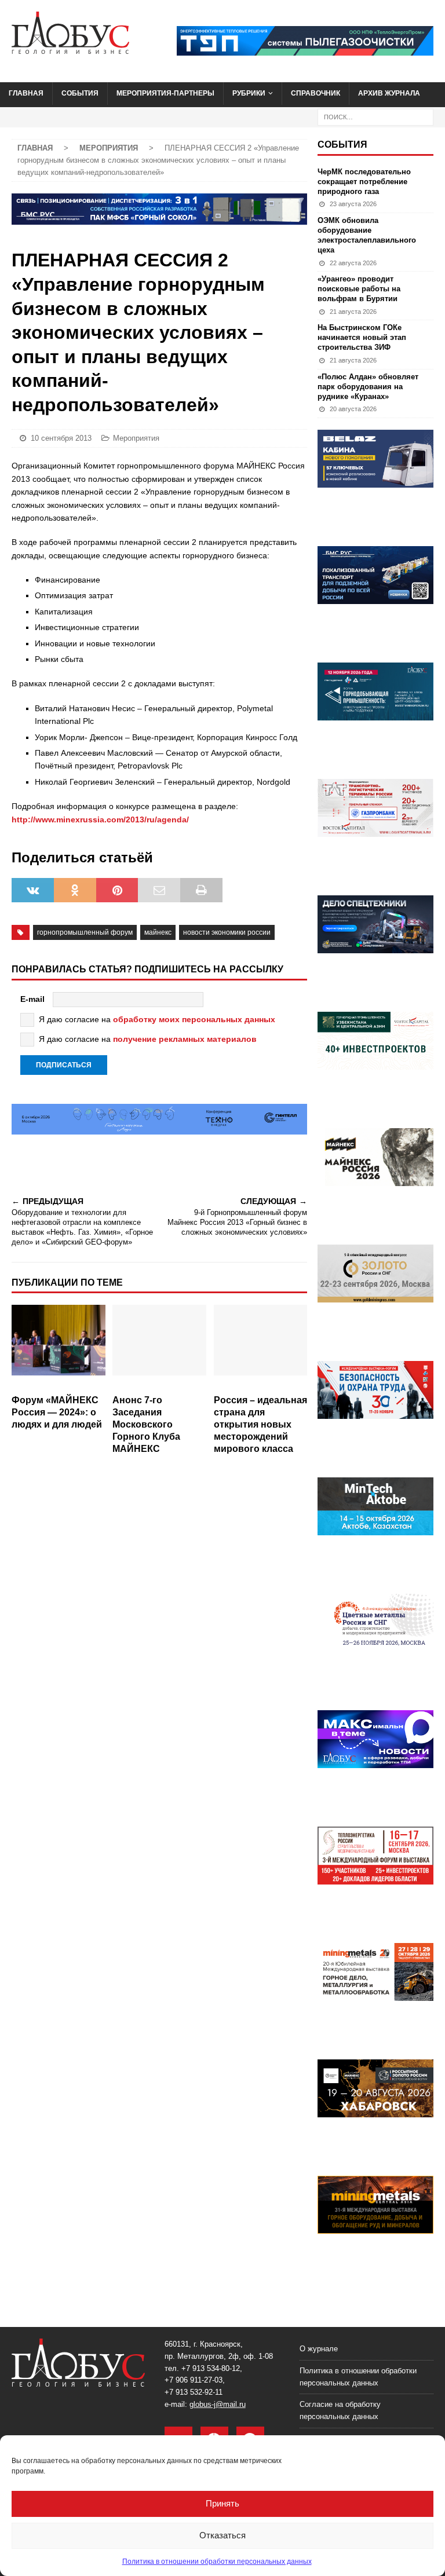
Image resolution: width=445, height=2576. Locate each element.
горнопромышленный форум (85, 932)
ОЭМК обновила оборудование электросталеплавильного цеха (367, 235)
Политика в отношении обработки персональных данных (217, 2562)
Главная (26, 93)
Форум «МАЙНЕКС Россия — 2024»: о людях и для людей (57, 1412)
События (80, 93)
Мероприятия (136, 438)
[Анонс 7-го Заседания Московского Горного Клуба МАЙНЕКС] (159, 1347)
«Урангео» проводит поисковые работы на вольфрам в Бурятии (359, 289)
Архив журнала (389, 93)
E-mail (32, 999)
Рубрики (249, 93)
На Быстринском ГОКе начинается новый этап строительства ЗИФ (362, 337)
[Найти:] (375, 116)
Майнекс (158, 932)
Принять (222, 2503)
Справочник (315, 93)
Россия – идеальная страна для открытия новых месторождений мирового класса (260, 1424)
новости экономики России (227, 932)
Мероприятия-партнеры (165, 93)
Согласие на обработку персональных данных (340, 2410)
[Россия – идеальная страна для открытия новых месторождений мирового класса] (261, 1347)
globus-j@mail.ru (218, 2404)
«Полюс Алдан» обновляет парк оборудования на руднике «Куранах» (368, 387)
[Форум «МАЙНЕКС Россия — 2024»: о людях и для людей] (59, 1347)
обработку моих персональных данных (194, 1019)
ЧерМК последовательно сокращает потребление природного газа (364, 182)
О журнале (319, 2349)
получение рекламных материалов (185, 1039)
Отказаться (222, 2535)
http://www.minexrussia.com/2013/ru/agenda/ (100, 819)
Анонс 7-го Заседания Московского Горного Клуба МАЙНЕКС (146, 1424)
